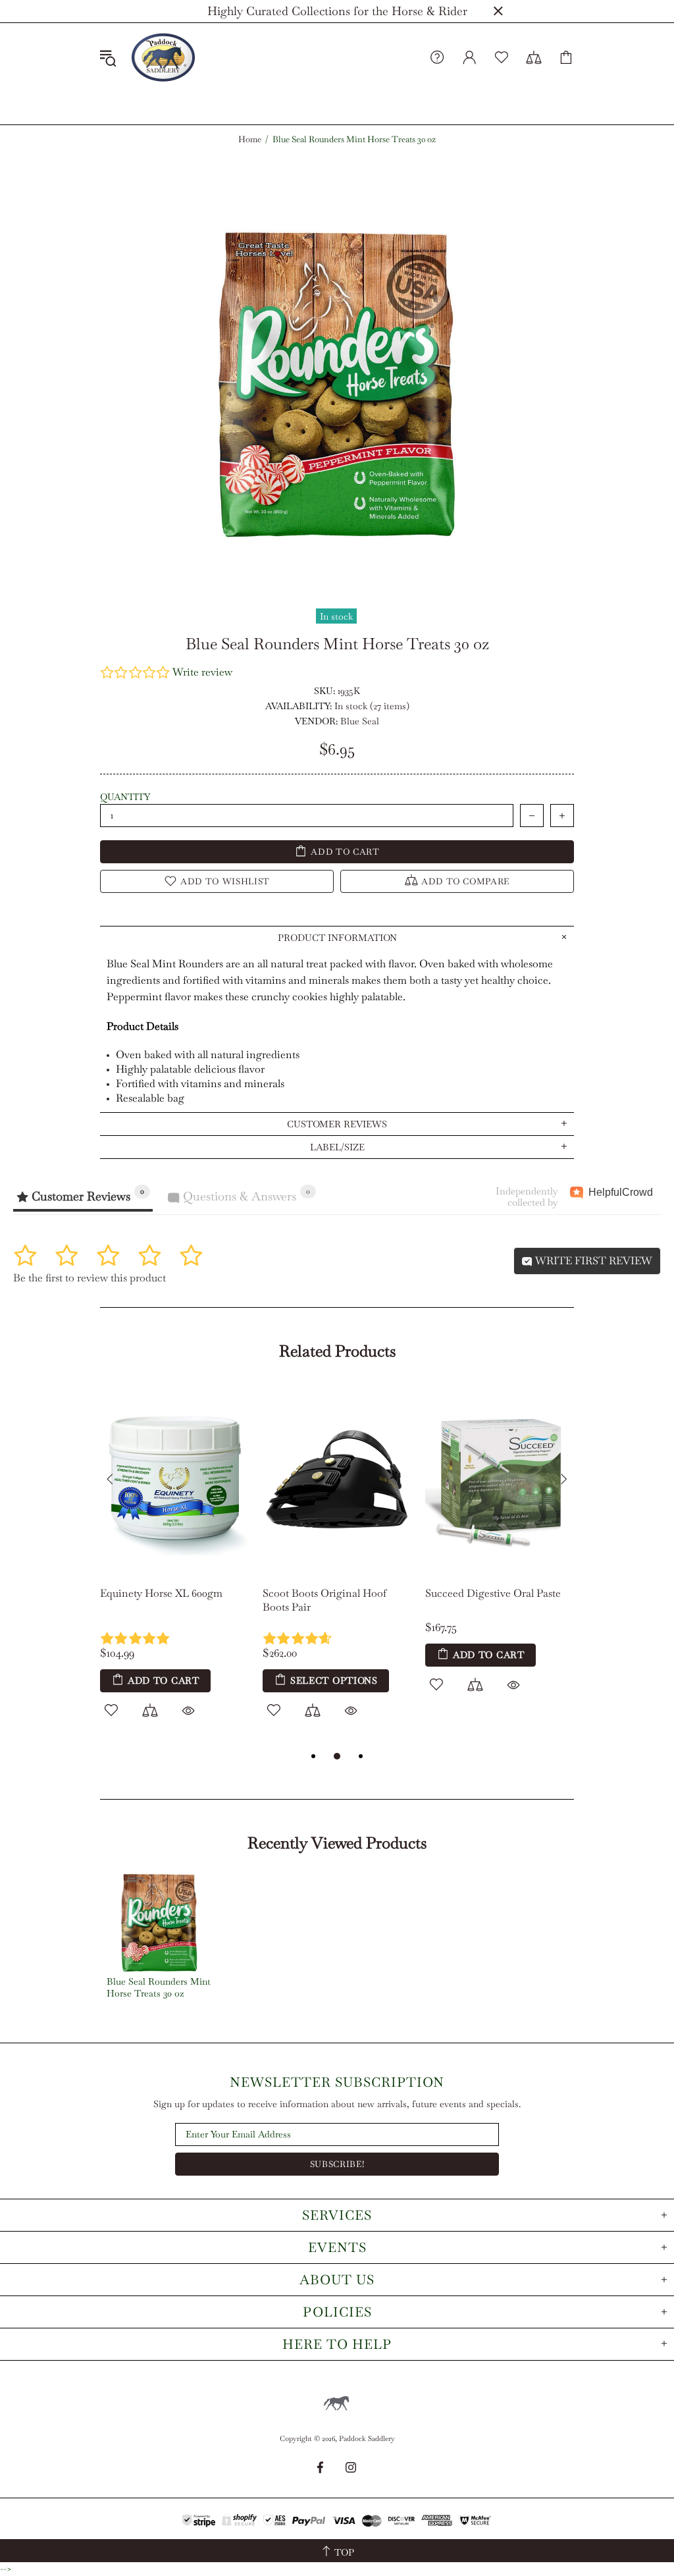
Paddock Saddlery (163, 57)
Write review (202, 672)
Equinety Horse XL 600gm (161, 1593)
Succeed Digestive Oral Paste (493, 1593)
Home (250, 140)
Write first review (592, 1261)
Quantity (125, 797)
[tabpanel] (175, 1567)
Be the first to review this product (90, 1278)
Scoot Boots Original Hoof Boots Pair (324, 1600)
